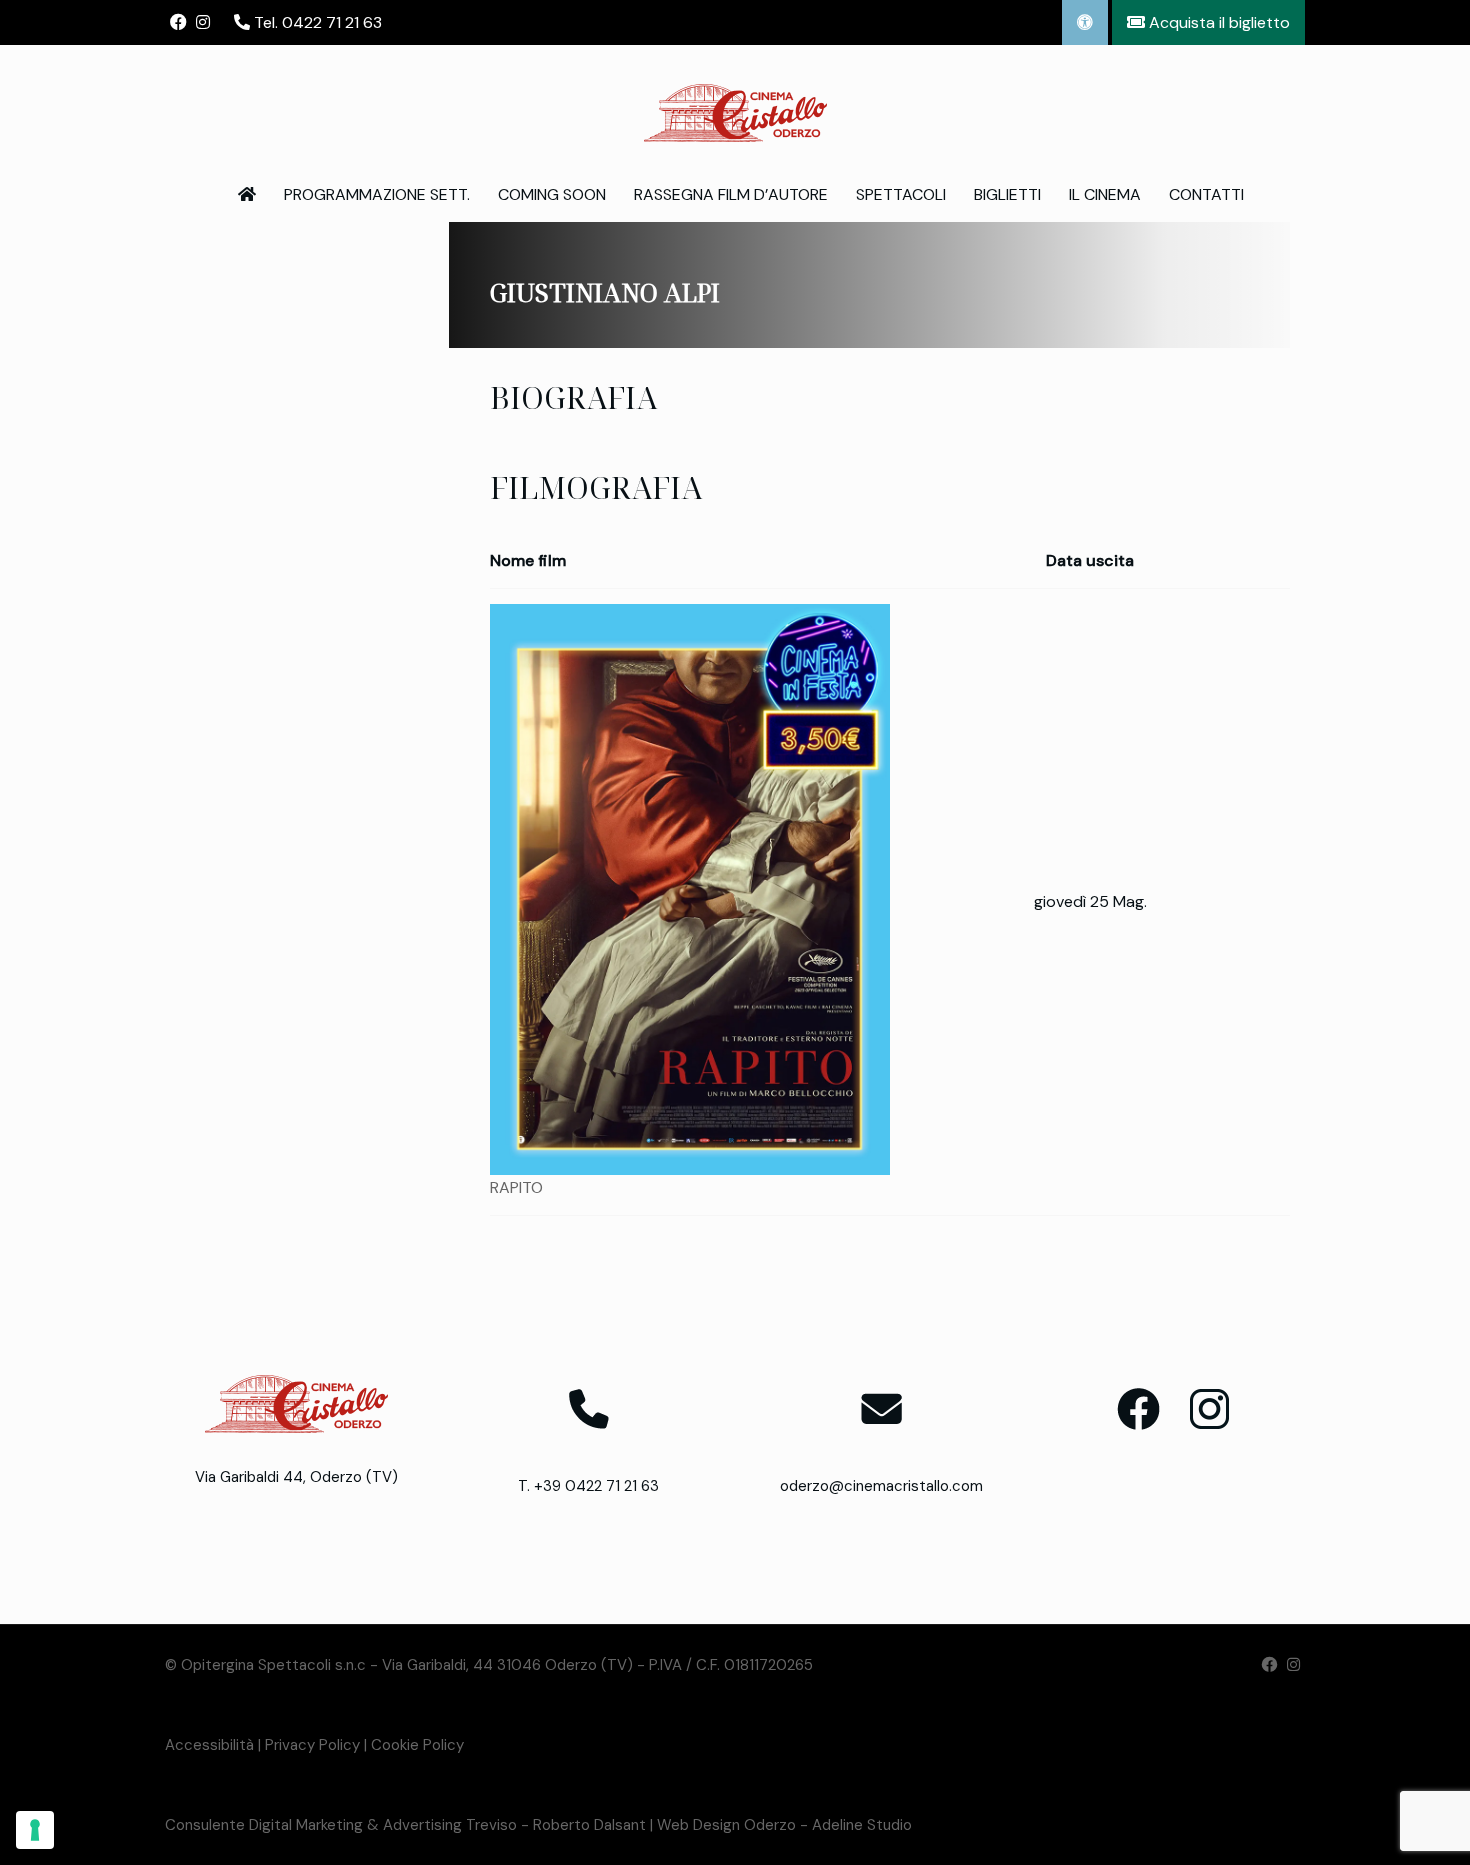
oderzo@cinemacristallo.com (881, 1486)
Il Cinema (1105, 194)
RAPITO (516, 1187)
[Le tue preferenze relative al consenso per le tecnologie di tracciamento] (35, 1830)
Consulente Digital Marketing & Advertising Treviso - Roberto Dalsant (405, 1825)
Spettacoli (901, 194)
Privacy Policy (312, 1745)
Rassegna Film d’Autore (731, 194)
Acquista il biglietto (1217, 22)
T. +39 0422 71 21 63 (588, 1486)
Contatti (1206, 194)
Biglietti (1007, 194)
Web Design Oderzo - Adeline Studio (784, 1825)
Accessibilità (209, 1745)
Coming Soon (552, 194)
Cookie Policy (417, 1745)
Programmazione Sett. (377, 194)
